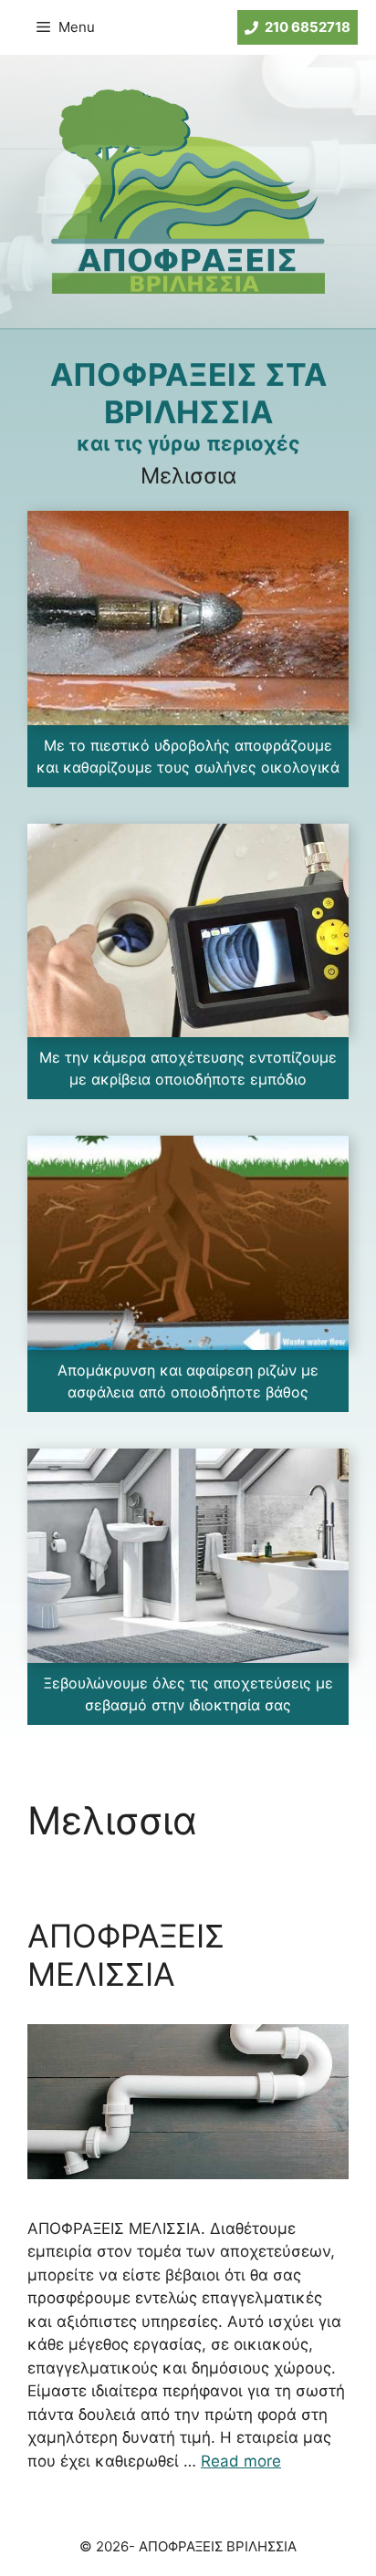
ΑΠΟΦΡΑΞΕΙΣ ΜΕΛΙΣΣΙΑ (126, 1955)
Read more (241, 2461)
